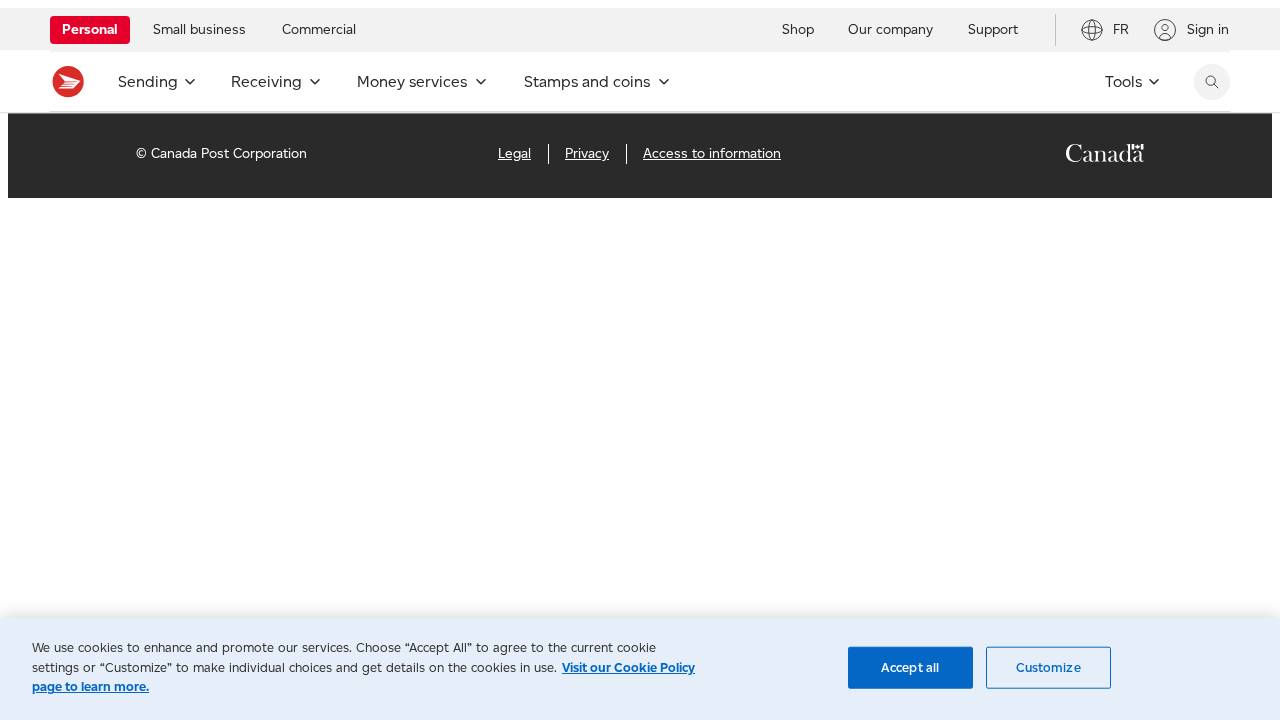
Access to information (712, 153)
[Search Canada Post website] (1212, 82)
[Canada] (1105, 156)
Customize (1048, 667)
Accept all (910, 667)
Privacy (587, 153)
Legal (514, 153)
